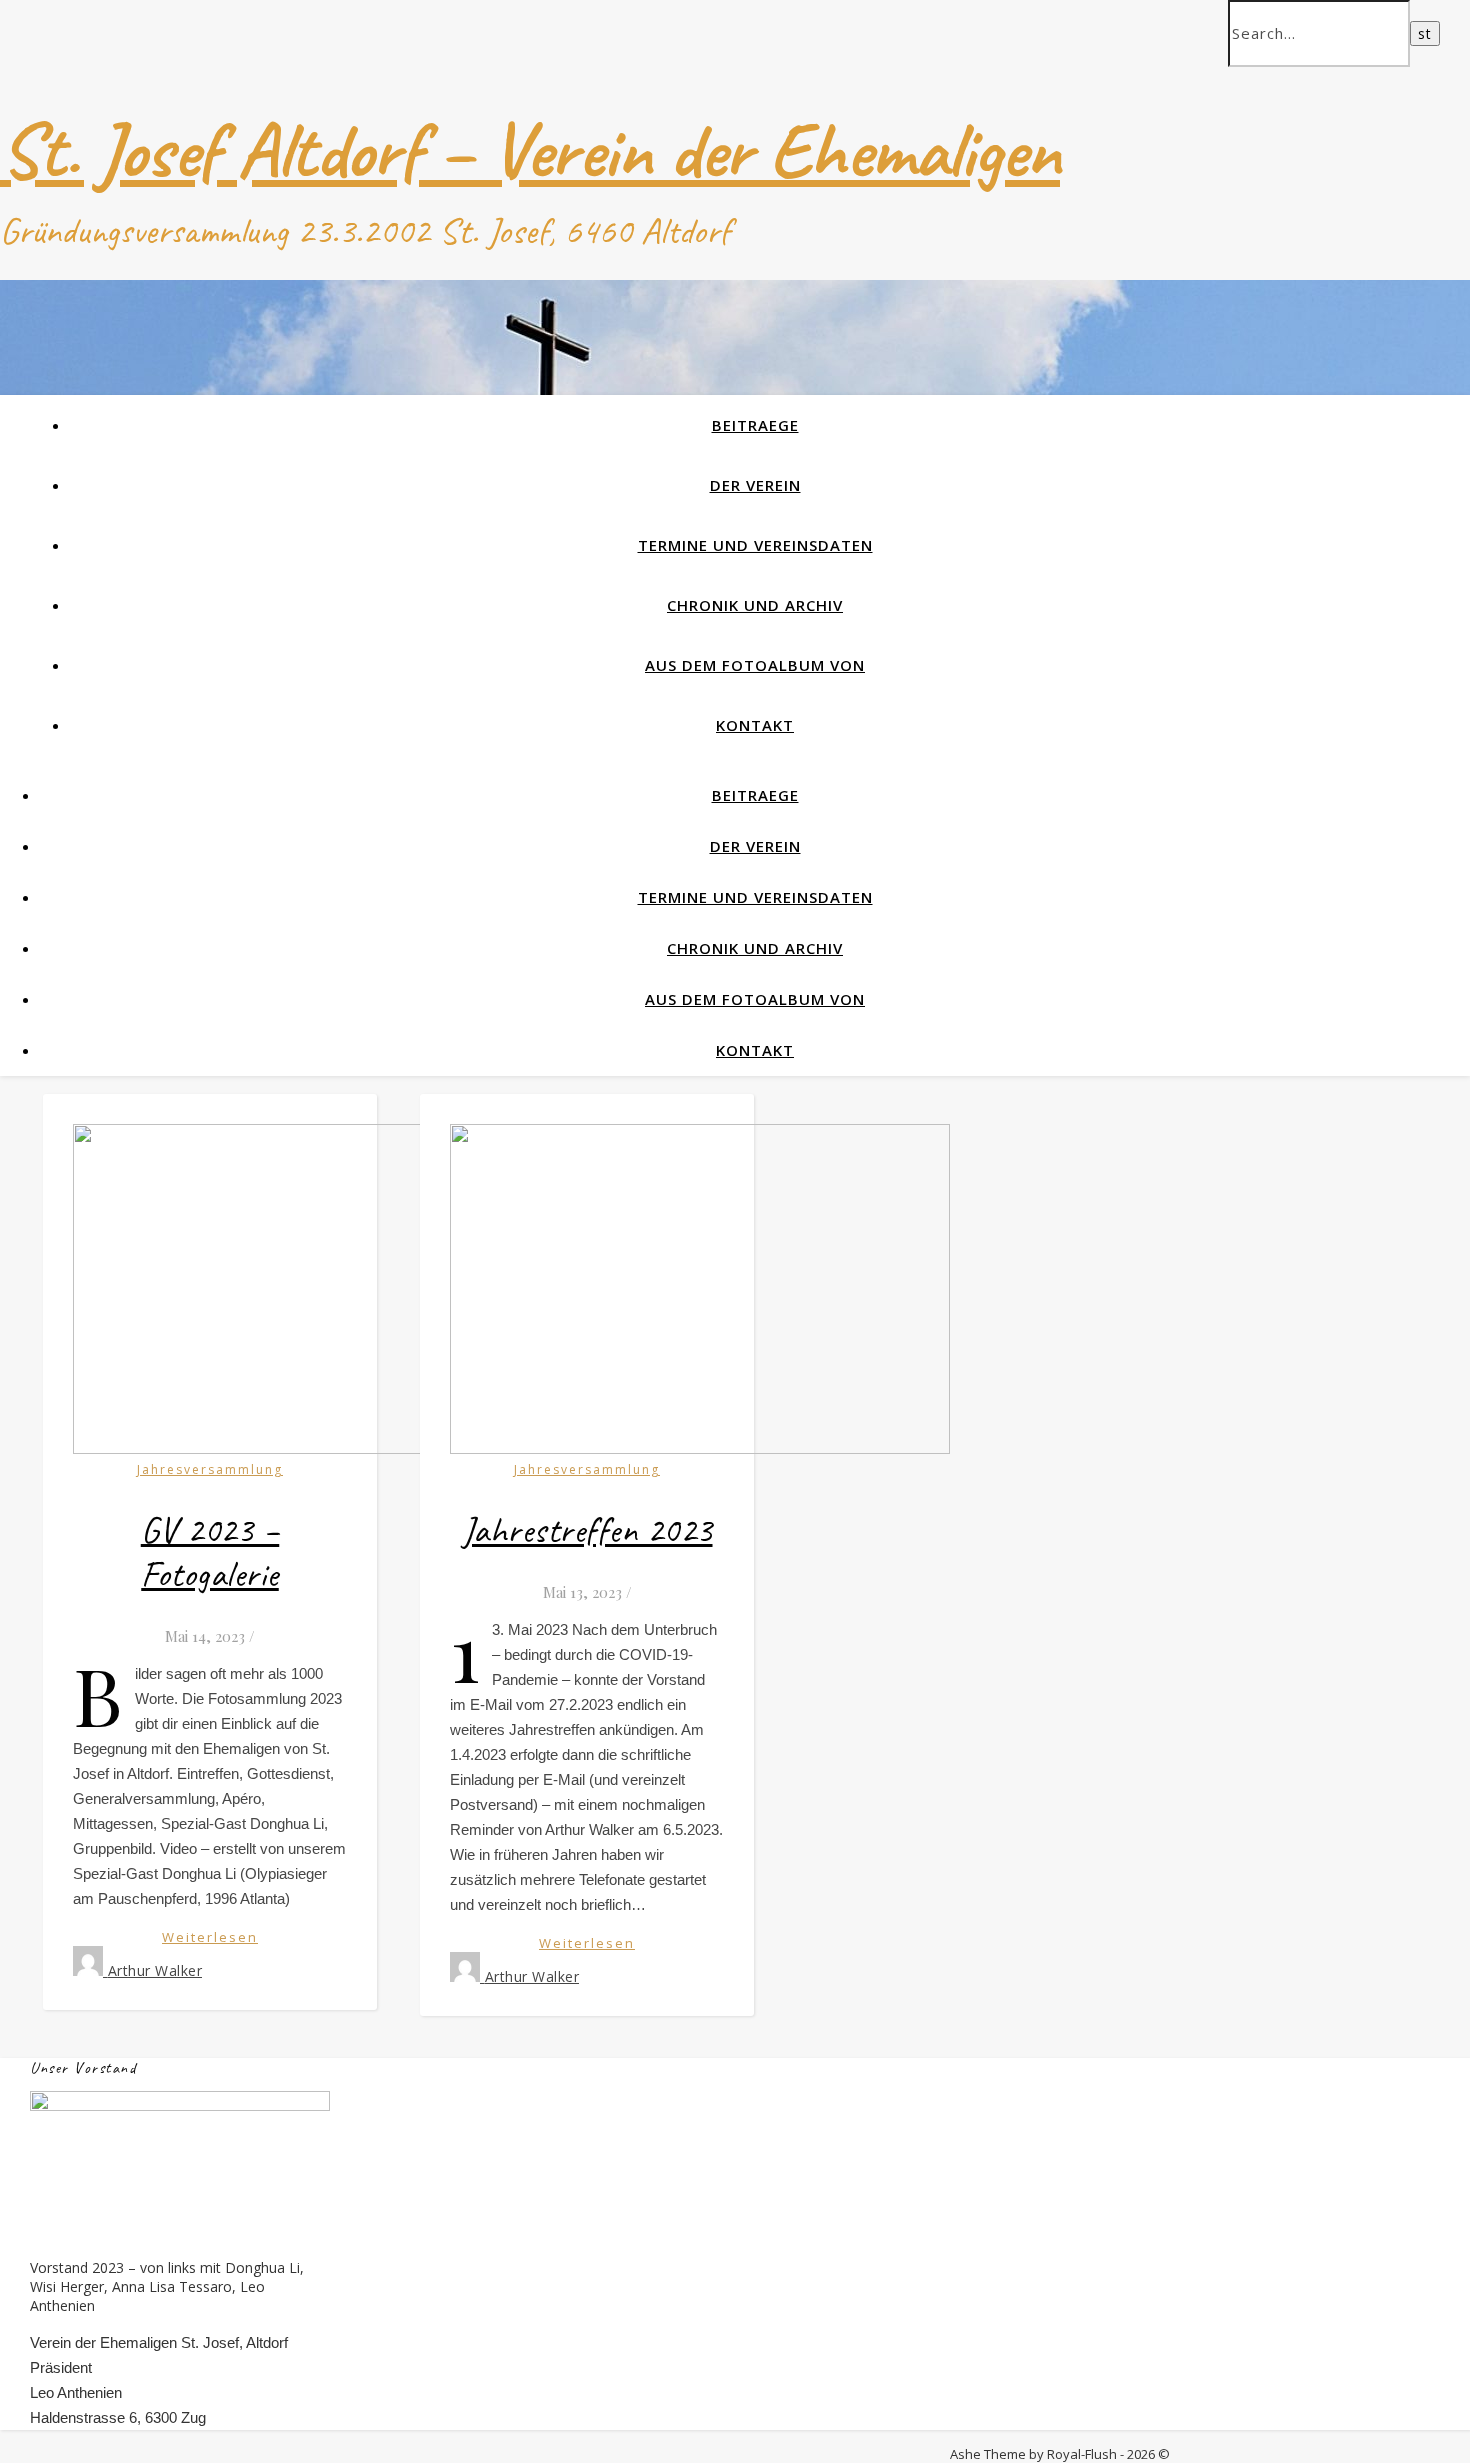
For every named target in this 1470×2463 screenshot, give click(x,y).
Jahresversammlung (210, 1469)
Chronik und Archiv (755, 605)
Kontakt (755, 725)
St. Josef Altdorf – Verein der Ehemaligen (530, 150)
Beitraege (755, 425)
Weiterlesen (210, 1937)
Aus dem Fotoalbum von (755, 665)
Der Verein (755, 485)
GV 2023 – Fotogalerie (210, 1552)
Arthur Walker (155, 1970)
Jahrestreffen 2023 (587, 1530)
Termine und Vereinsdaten (755, 545)
